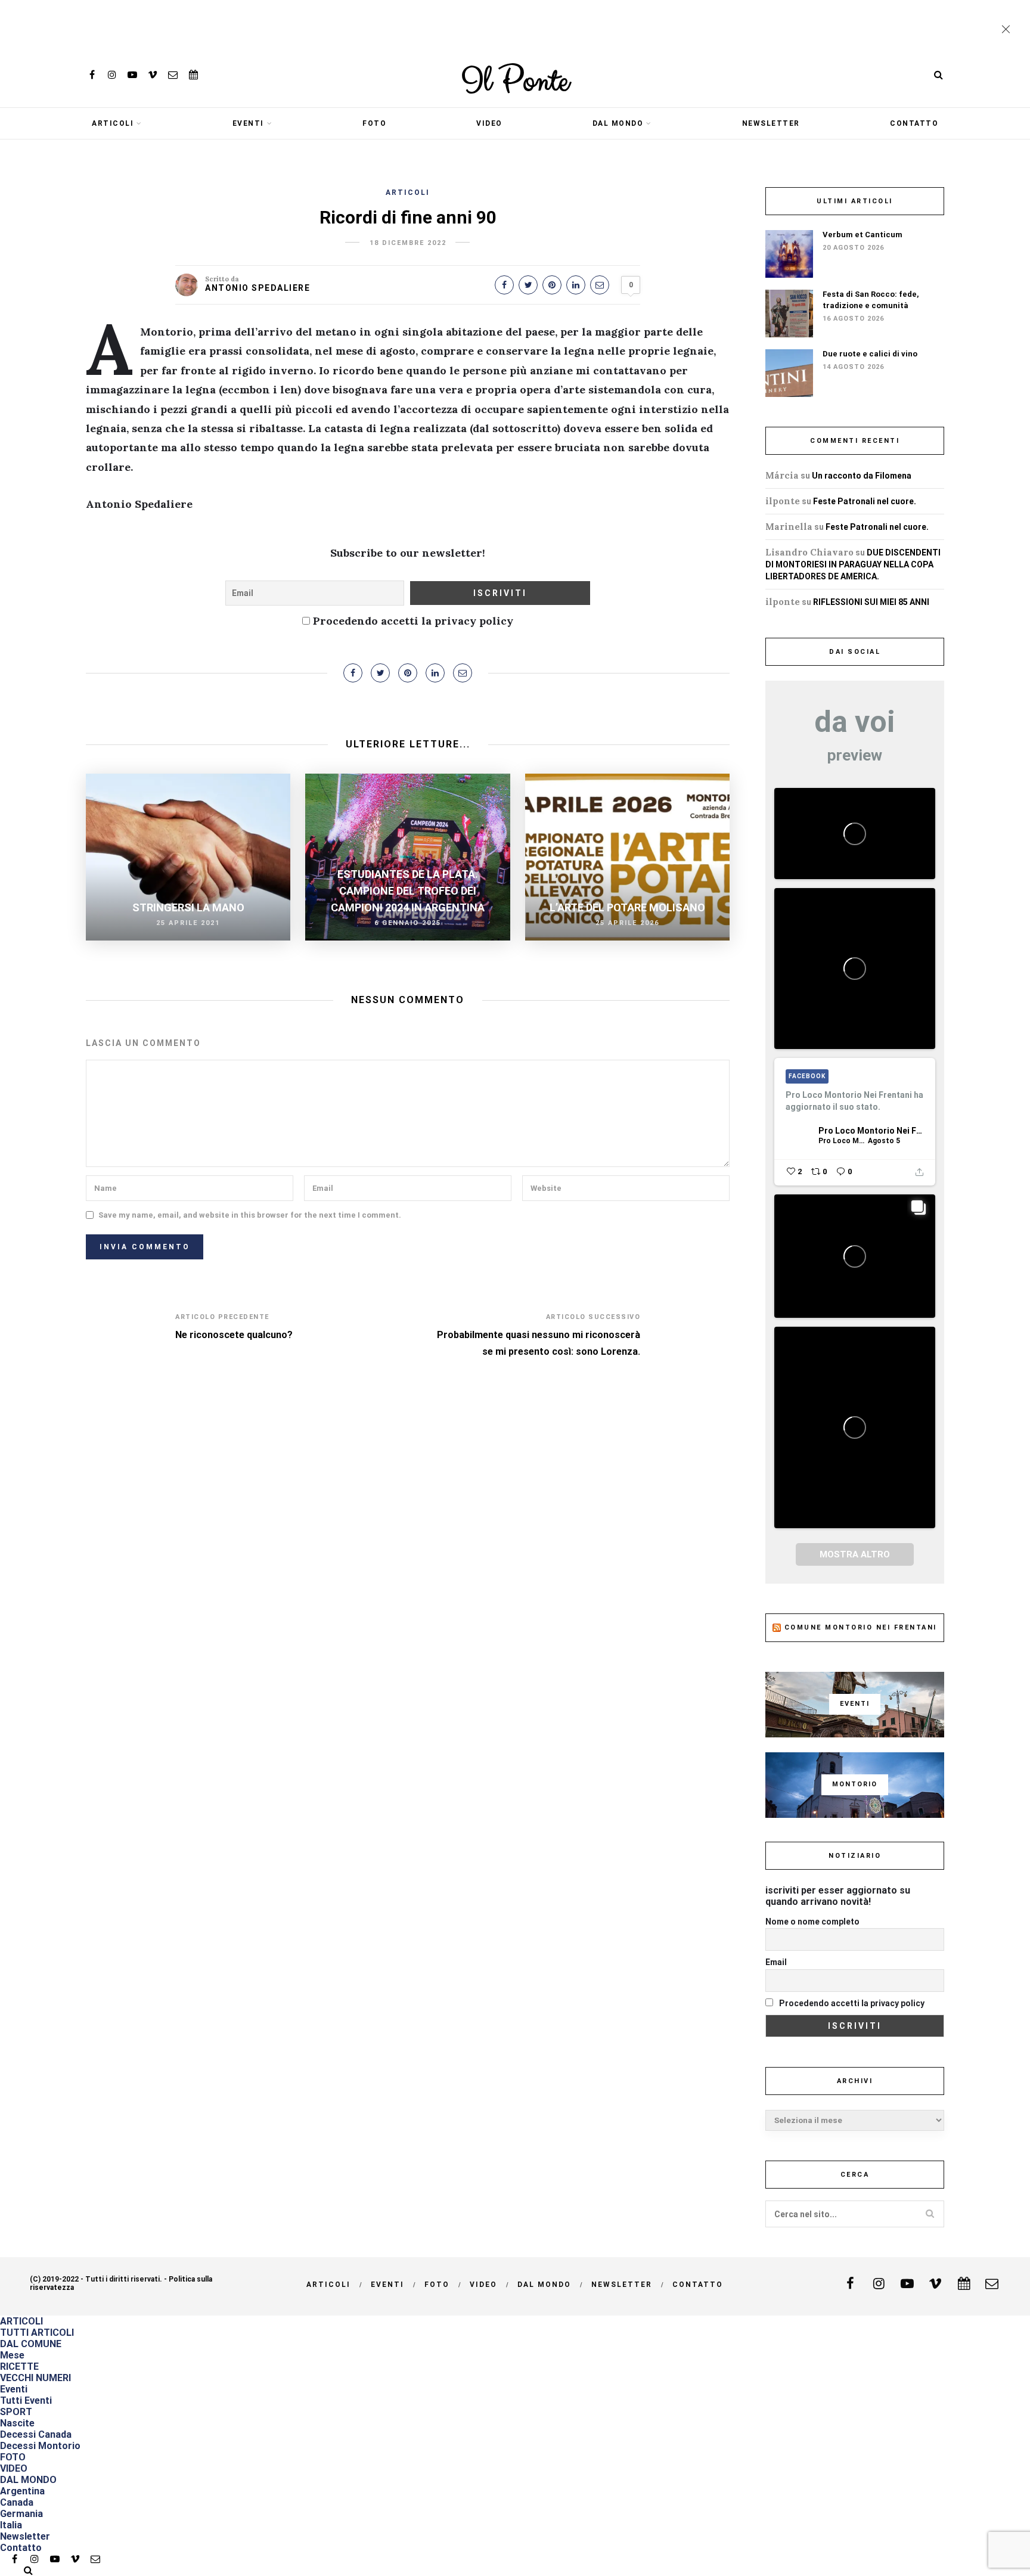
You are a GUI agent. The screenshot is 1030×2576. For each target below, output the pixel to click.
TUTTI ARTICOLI (37, 2333)
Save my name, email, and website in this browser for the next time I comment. (250, 1215)
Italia (11, 2525)
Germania (21, 2514)
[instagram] (112, 75)
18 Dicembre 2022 (408, 243)
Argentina (22, 2491)
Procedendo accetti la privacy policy (412, 621)
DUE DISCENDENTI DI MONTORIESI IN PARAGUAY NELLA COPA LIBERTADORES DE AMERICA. (853, 564)
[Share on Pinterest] (552, 285)
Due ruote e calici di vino (870, 354)
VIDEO (489, 123)
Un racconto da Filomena (862, 476)
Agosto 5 (884, 1141)
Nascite (17, 2423)
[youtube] (132, 75)
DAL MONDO (618, 123)
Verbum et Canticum (863, 235)
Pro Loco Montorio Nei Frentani (871, 1131)
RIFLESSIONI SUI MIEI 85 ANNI (871, 602)
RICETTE (19, 2366)
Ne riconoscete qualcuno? (234, 1335)
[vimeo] (153, 75)
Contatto (914, 123)
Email (776, 1962)
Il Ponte (515, 82)
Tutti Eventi (26, 2400)
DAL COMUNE (31, 2344)
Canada (17, 2502)
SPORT (16, 2412)
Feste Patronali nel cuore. (865, 501)
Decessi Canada (36, 2434)
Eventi (248, 123)
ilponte (783, 501)
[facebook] (92, 75)
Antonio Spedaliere (257, 288)
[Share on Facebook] (504, 285)
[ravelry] (193, 75)
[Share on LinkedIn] (576, 285)
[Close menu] (1009, 30)
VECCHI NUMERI (35, 2378)
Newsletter (771, 123)
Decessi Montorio (40, 2446)
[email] (173, 75)
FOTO (374, 123)
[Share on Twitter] (528, 285)
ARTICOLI (113, 123)
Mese (12, 2355)
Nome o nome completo (812, 1922)
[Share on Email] (600, 285)
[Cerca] (938, 75)
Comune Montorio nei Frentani (861, 1627)
